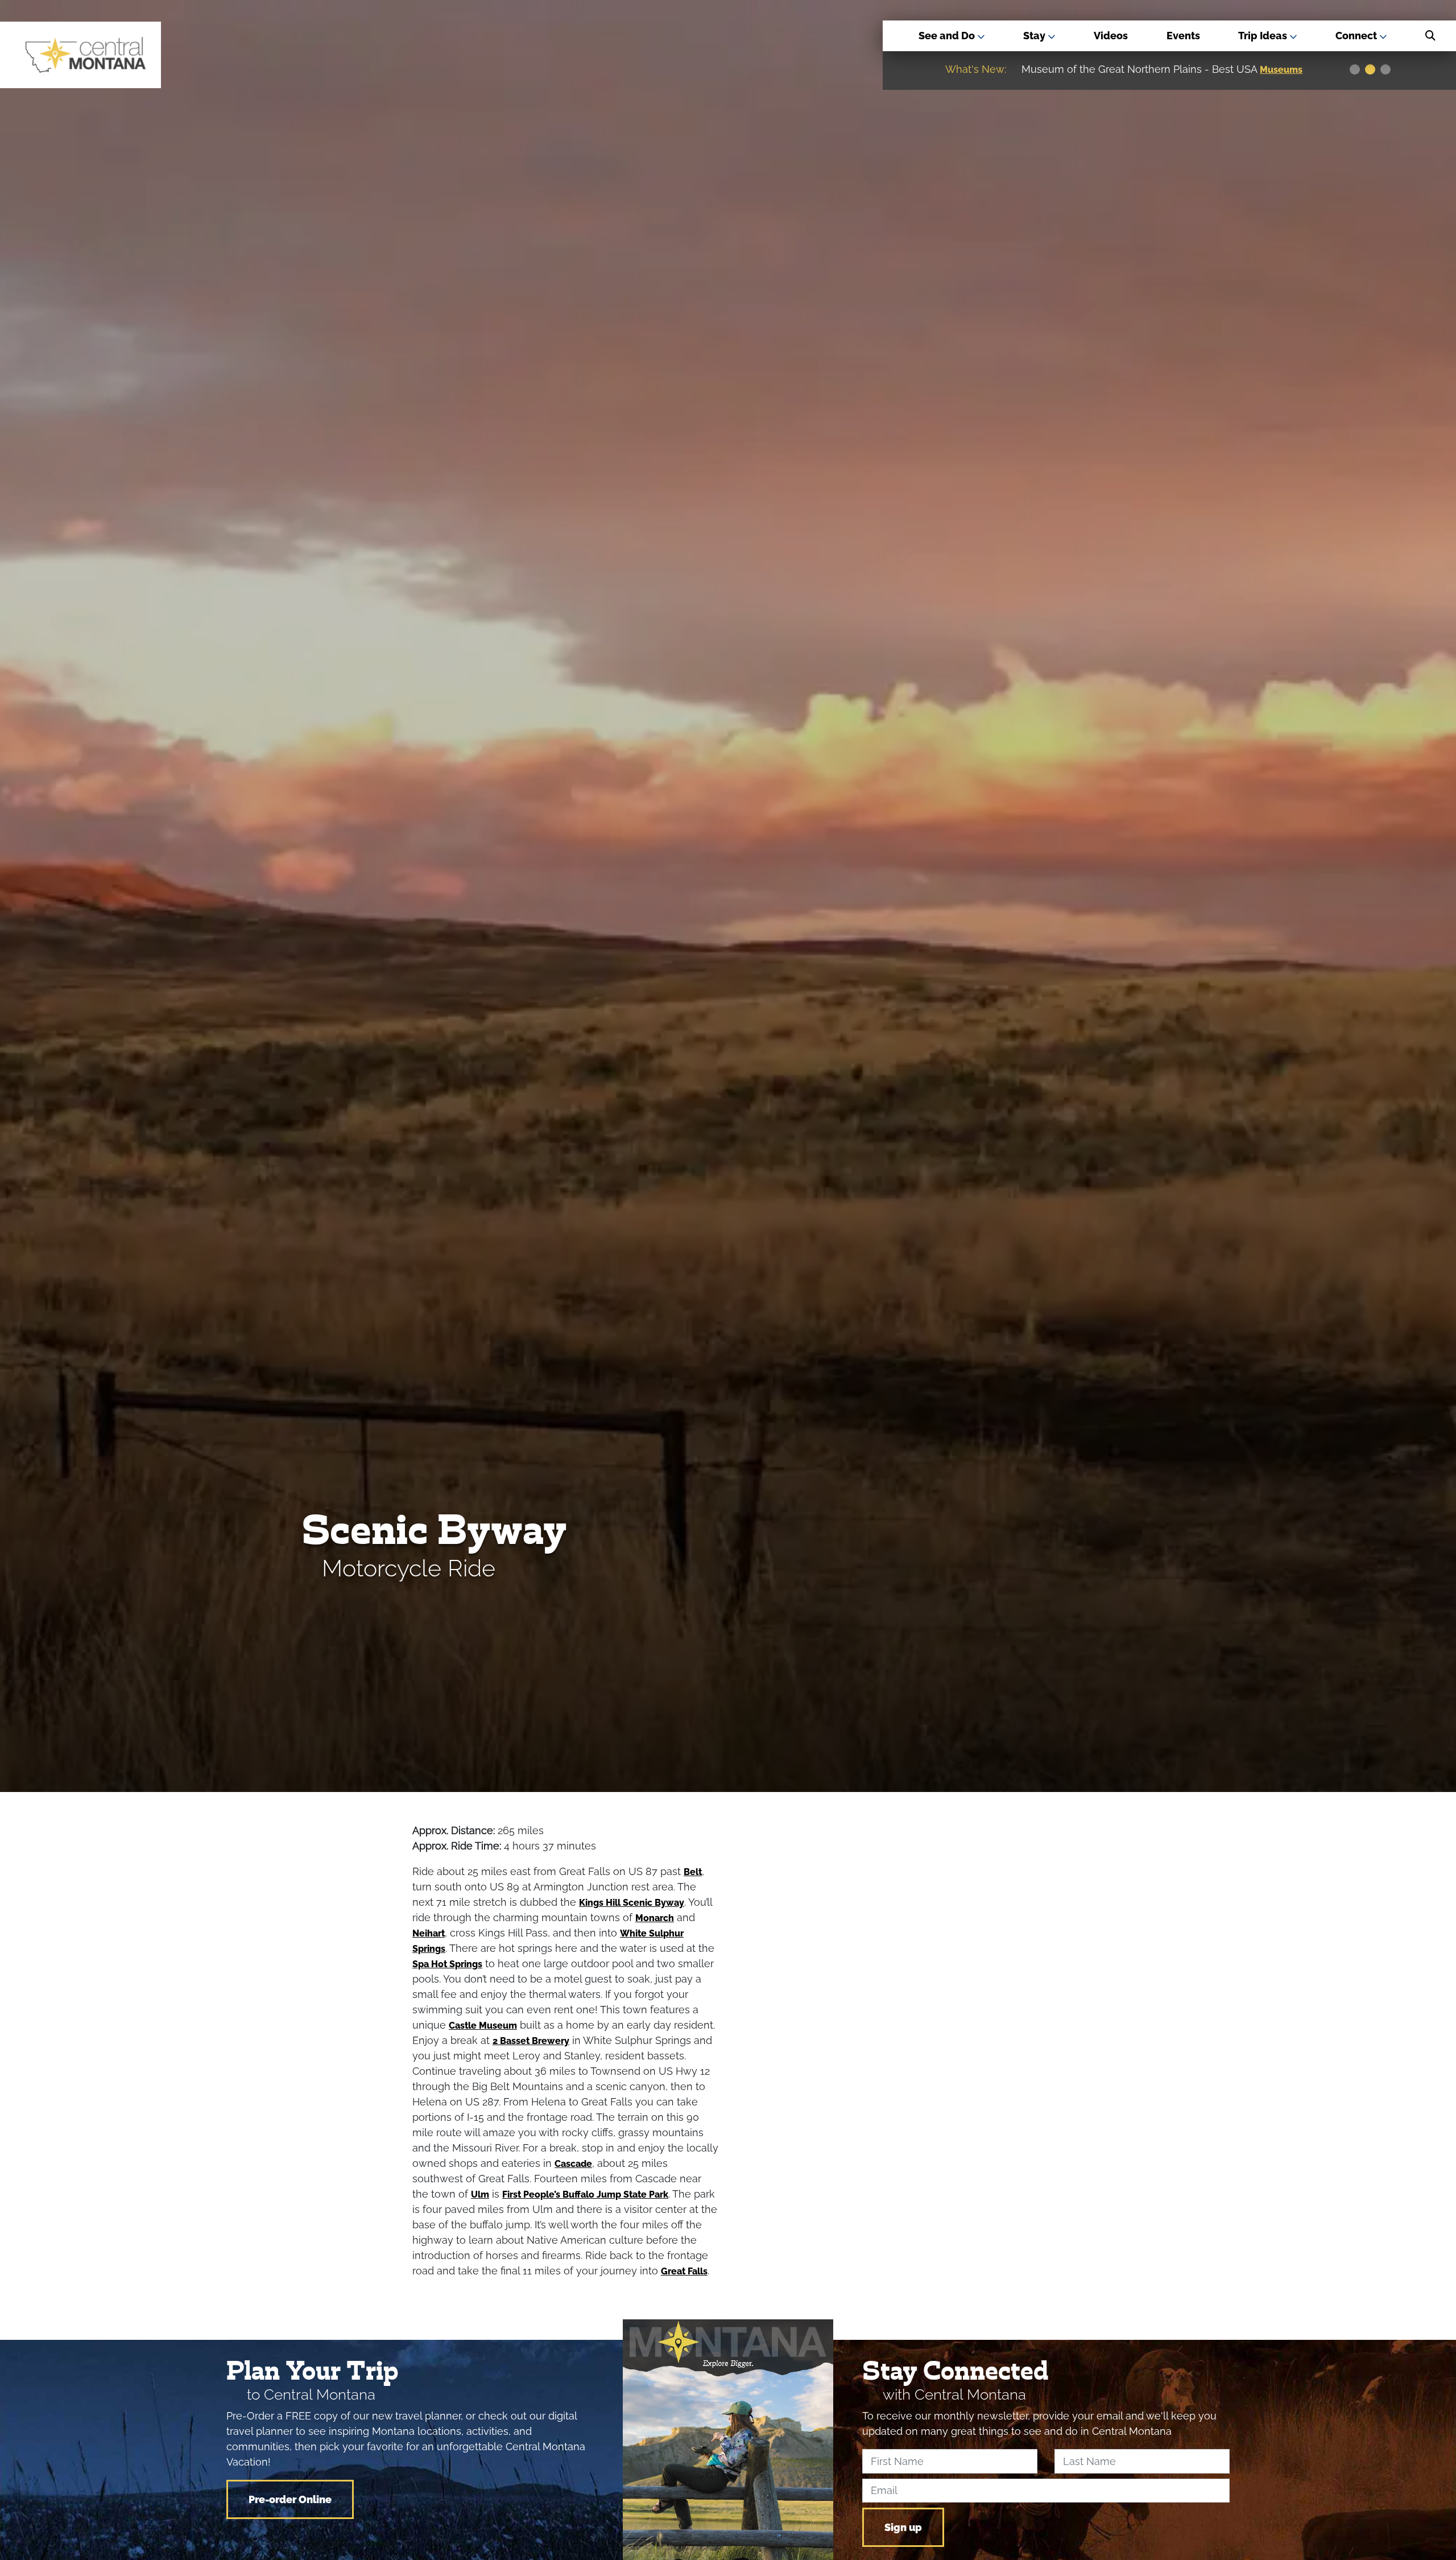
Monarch (655, 1918)
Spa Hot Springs (447, 1964)
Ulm (480, 2194)
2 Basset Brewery (531, 2041)
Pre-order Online (290, 2499)
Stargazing (1286, 70)
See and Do (948, 36)
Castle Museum (483, 2026)
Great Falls (684, 2271)
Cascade (573, 2164)
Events (1183, 36)
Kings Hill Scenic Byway (632, 1903)
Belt (693, 1872)
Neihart (429, 1933)
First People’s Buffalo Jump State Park (585, 2194)
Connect (1357, 36)
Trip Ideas (1264, 36)
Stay (1035, 36)
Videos (1111, 36)
